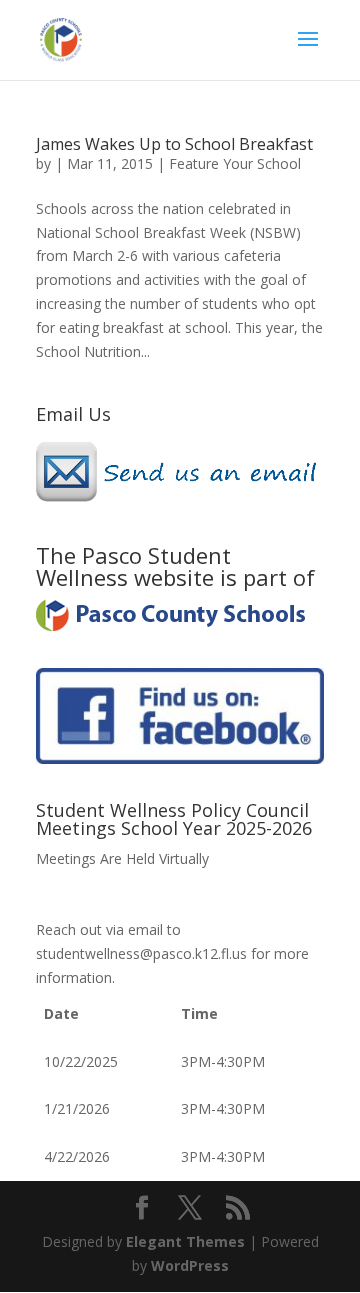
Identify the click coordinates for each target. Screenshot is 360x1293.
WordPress (190, 1265)
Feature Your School (235, 163)
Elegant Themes (185, 1241)
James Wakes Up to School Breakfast (174, 144)
